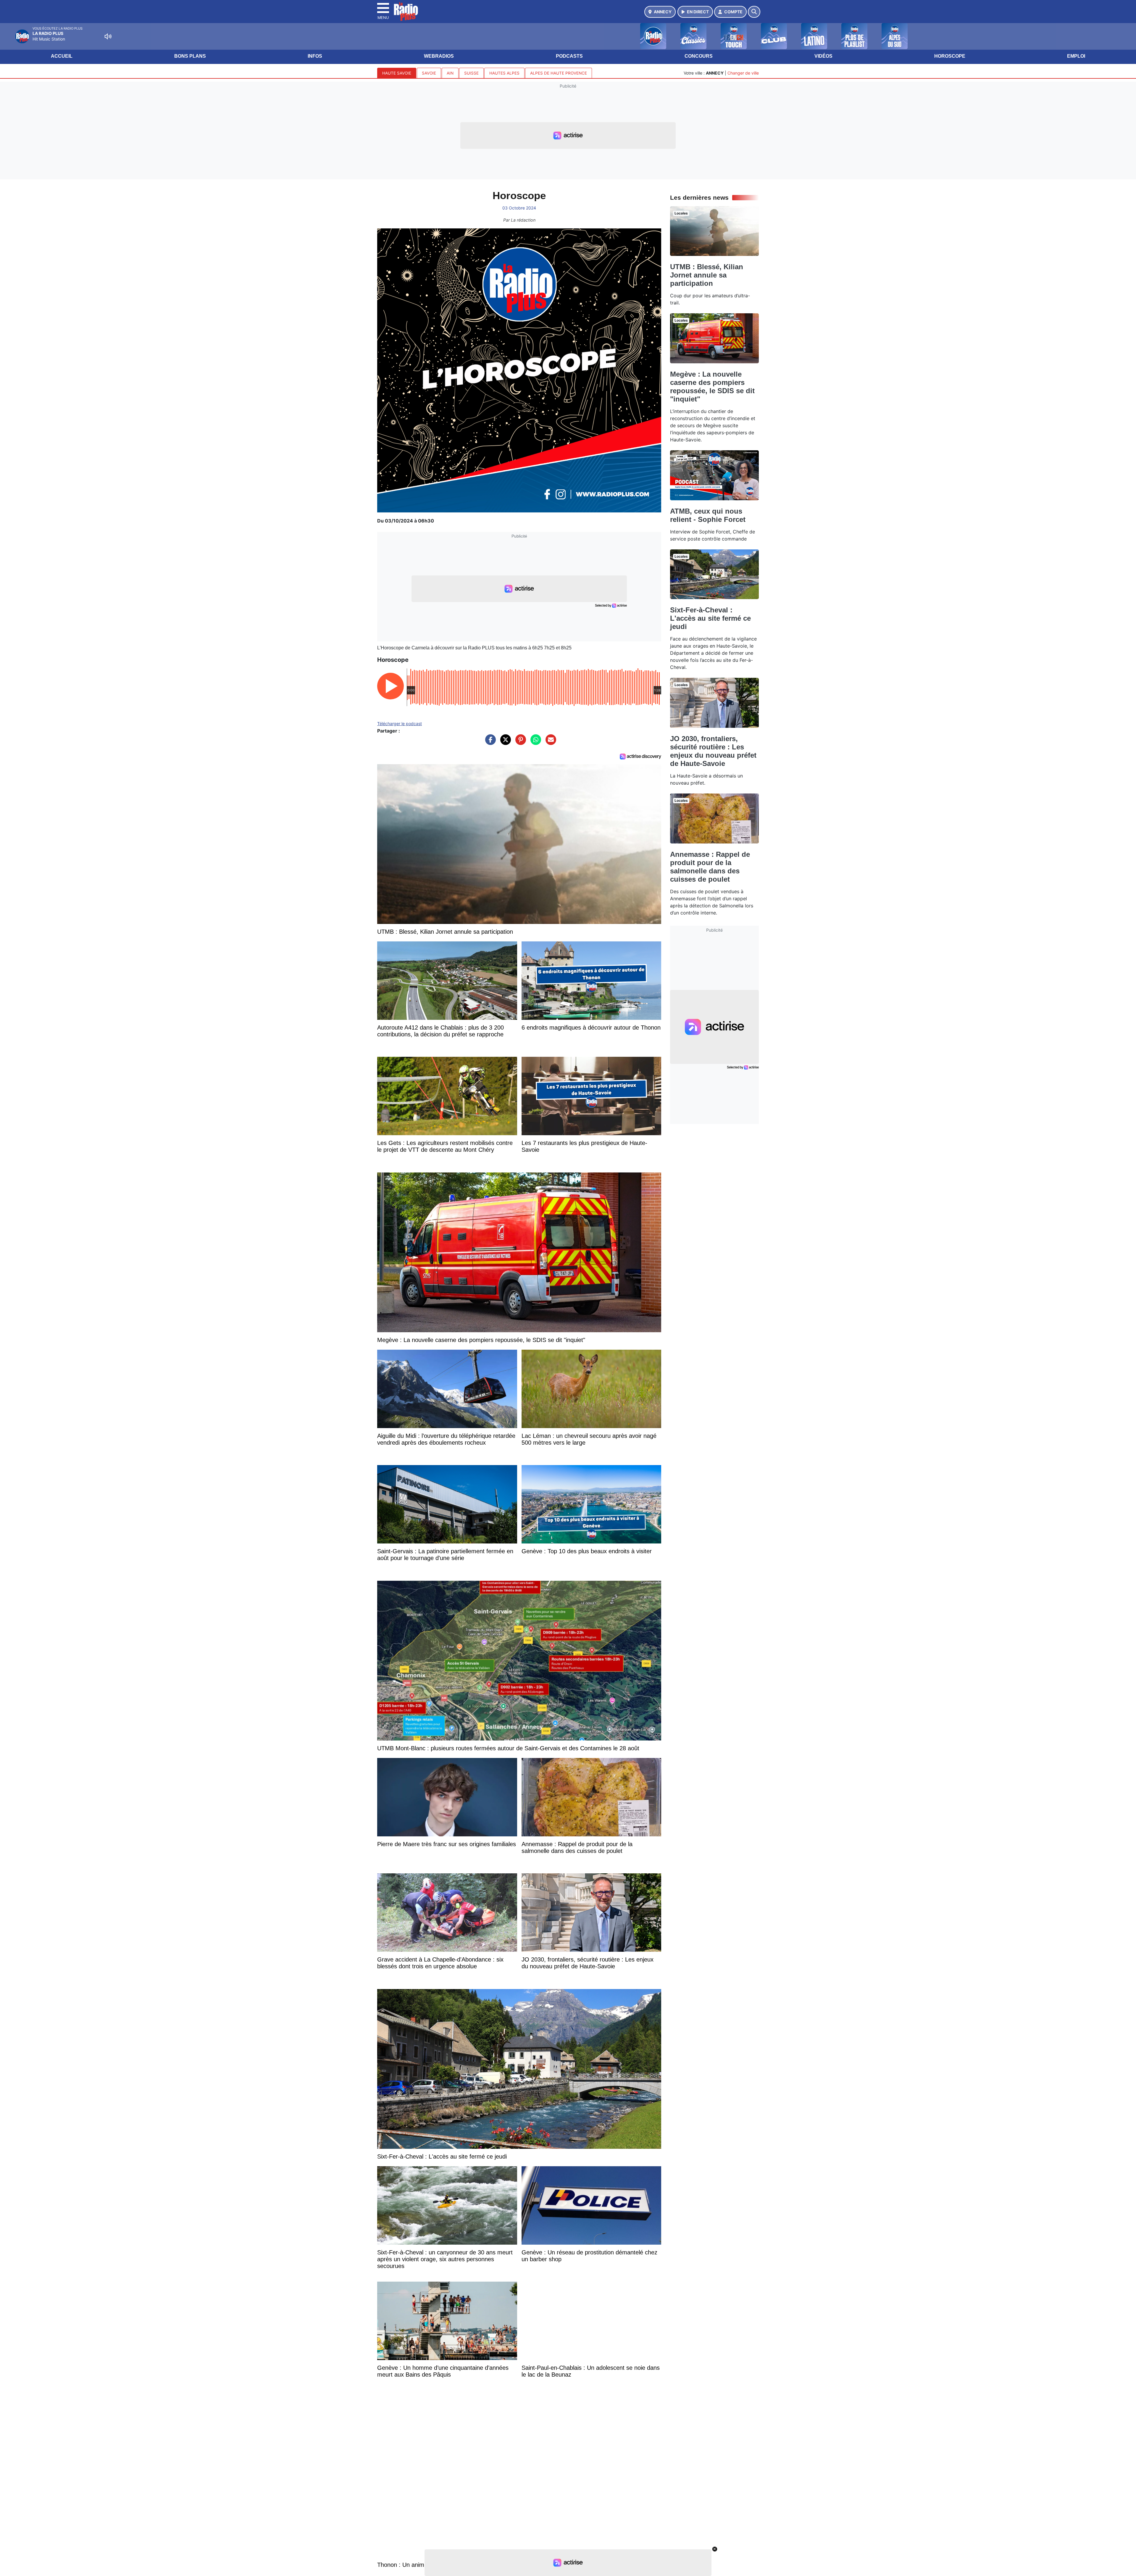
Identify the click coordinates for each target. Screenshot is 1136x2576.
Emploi (1076, 56)
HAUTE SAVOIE (397, 73)
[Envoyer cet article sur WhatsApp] (534, 743)
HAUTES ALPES (504, 73)
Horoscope (950, 56)
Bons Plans (190, 56)
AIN (450, 73)
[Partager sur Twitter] (504, 743)
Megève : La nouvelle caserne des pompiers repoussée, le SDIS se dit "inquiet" (712, 387)
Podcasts (569, 56)
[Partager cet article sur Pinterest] (519, 743)
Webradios (439, 56)
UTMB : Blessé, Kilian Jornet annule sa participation (707, 275)
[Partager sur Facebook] (489, 743)
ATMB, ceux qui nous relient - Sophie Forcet (708, 515)
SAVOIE (429, 73)
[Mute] (108, 36)
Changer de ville (743, 73)
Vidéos (823, 56)
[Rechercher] (754, 12)
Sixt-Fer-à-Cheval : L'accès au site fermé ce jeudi (710, 618)
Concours (699, 56)
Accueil (62, 56)
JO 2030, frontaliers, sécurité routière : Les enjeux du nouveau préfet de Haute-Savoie (713, 751)
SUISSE (471, 73)
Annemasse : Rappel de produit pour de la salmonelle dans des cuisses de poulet (710, 867)
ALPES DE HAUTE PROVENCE (559, 73)
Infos (315, 56)
